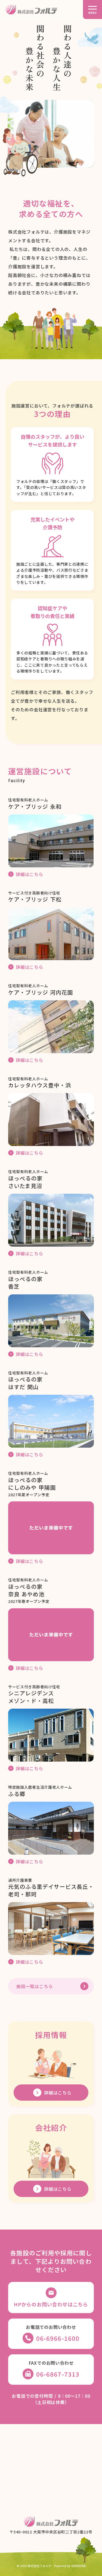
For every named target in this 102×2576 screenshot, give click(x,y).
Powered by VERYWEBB (70, 2566)
